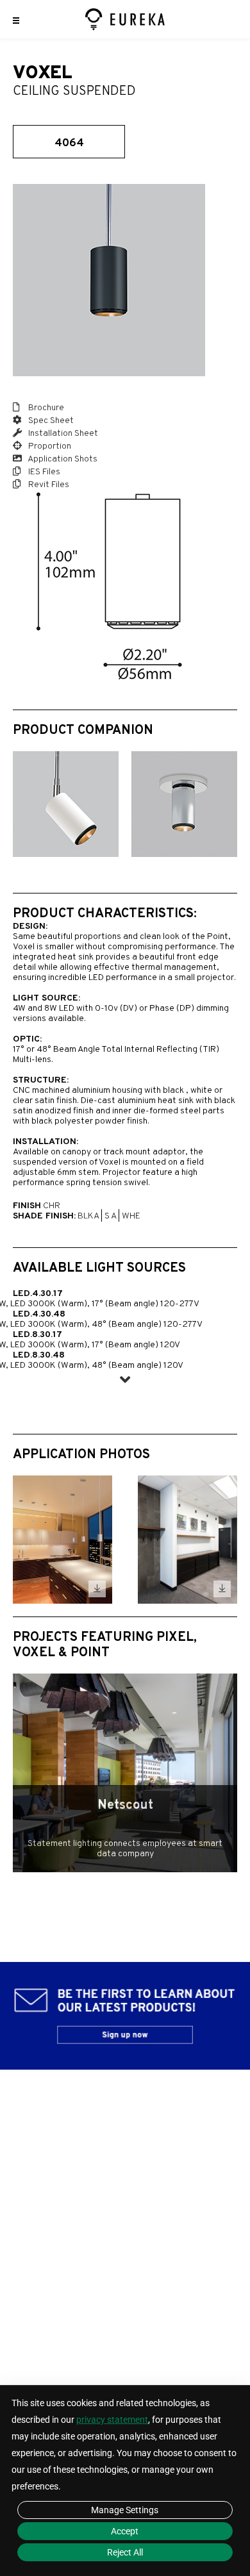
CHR (52, 1206)
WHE (131, 1216)
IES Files (43, 472)
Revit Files (48, 485)
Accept (125, 2531)
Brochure (45, 408)
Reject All (125, 2552)
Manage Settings (125, 2510)
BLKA (88, 1216)
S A (110, 1216)
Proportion (49, 446)
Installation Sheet (62, 434)
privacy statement (112, 2420)
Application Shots (62, 459)
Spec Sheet (50, 421)
